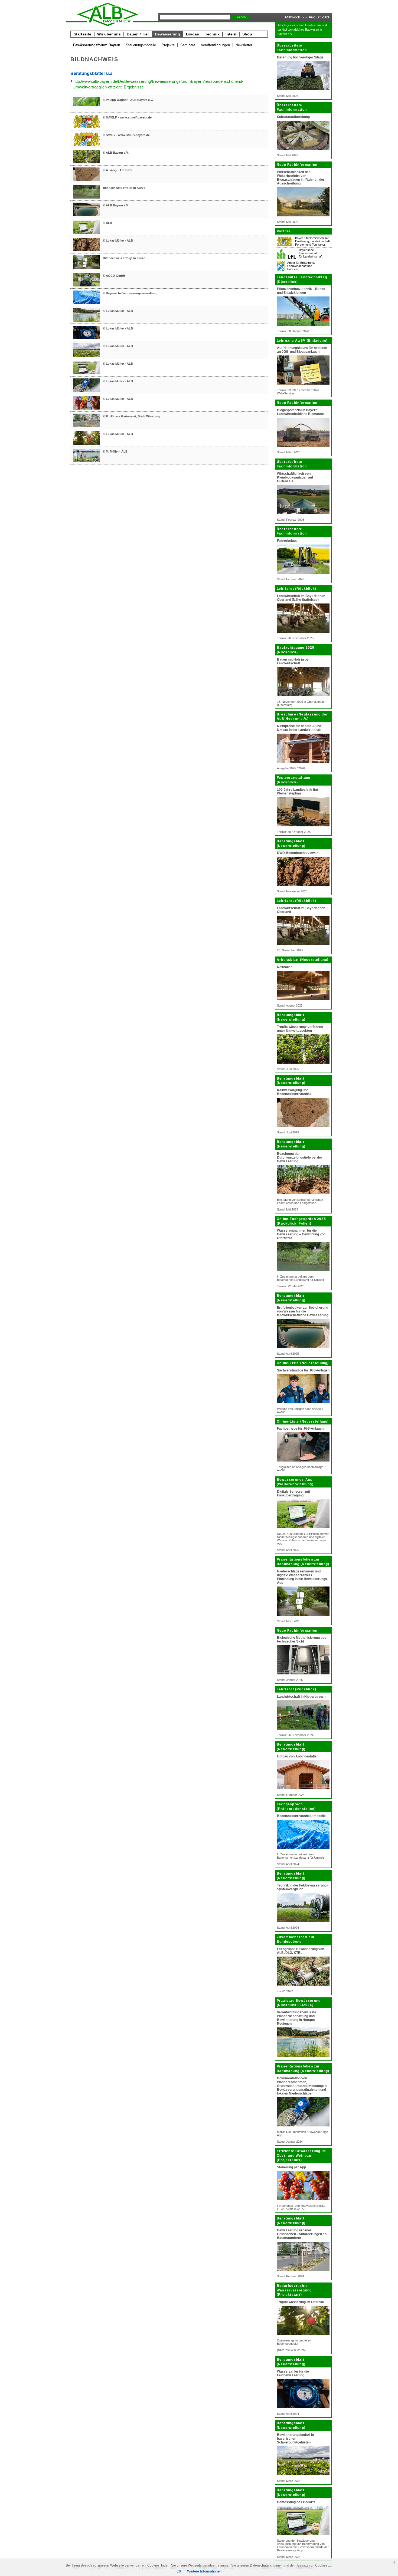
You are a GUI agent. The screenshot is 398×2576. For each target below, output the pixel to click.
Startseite (82, 34)
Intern (231, 34)
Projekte (168, 45)
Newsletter (244, 45)
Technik (212, 34)
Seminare (188, 45)
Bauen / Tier (138, 34)
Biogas (193, 34)
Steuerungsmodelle (141, 45)
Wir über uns (109, 34)
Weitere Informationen (204, 2571)
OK (179, 2571)
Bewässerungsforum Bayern (97, 45)
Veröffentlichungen (215, 45)
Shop (247, 34)
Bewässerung (167, 34)
